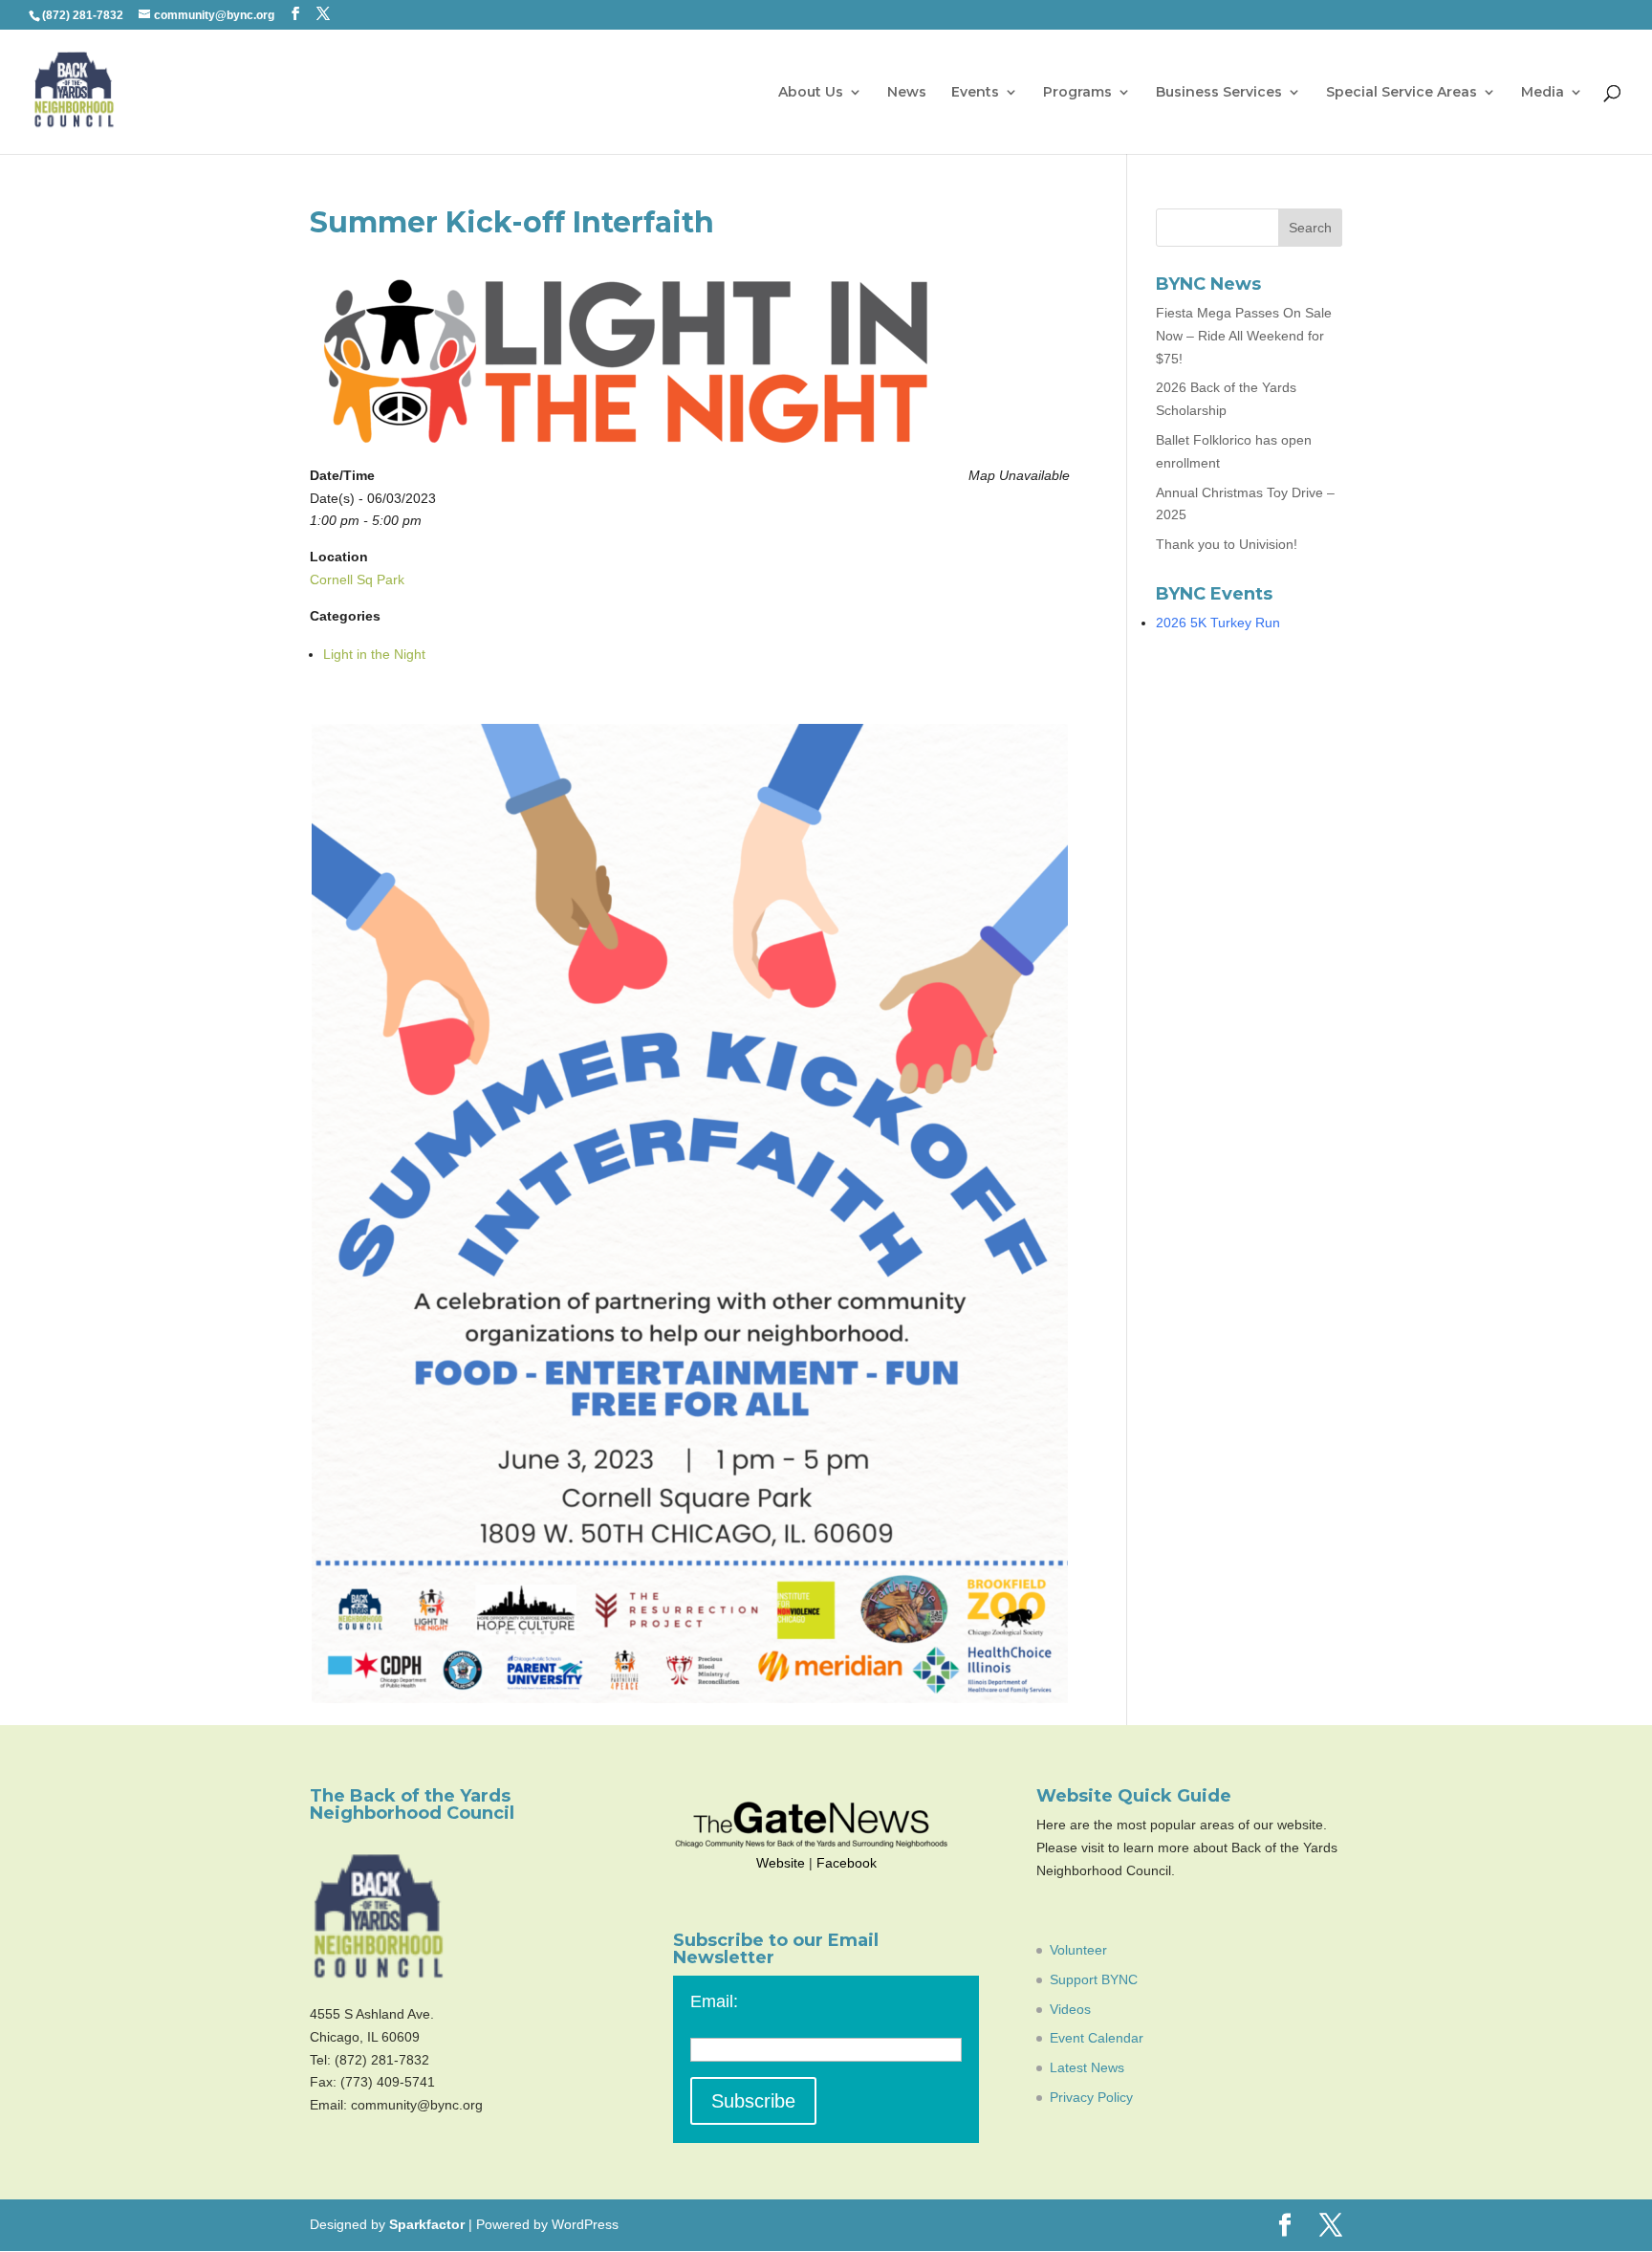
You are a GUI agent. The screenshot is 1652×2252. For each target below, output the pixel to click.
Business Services (1219, 93)
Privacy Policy (1091, 2097)
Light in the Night (374, 654)
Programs (1077, 93)
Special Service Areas (1402, 93)
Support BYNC (1094, 1979)
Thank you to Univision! (1227, 544)
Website (781, 1863)
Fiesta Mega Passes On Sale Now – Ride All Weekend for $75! (1244, 336)
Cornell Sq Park (357, 579)
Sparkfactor (427, 2224)
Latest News (1087, 2067)
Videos (1070, 2009)
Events (975, 93)
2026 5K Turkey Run (1218, 623)
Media (1543, 93)
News (907, 93)
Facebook (847, 1863)
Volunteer (1078, 1950)
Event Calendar (1097, 2038)
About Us (811, 93)
